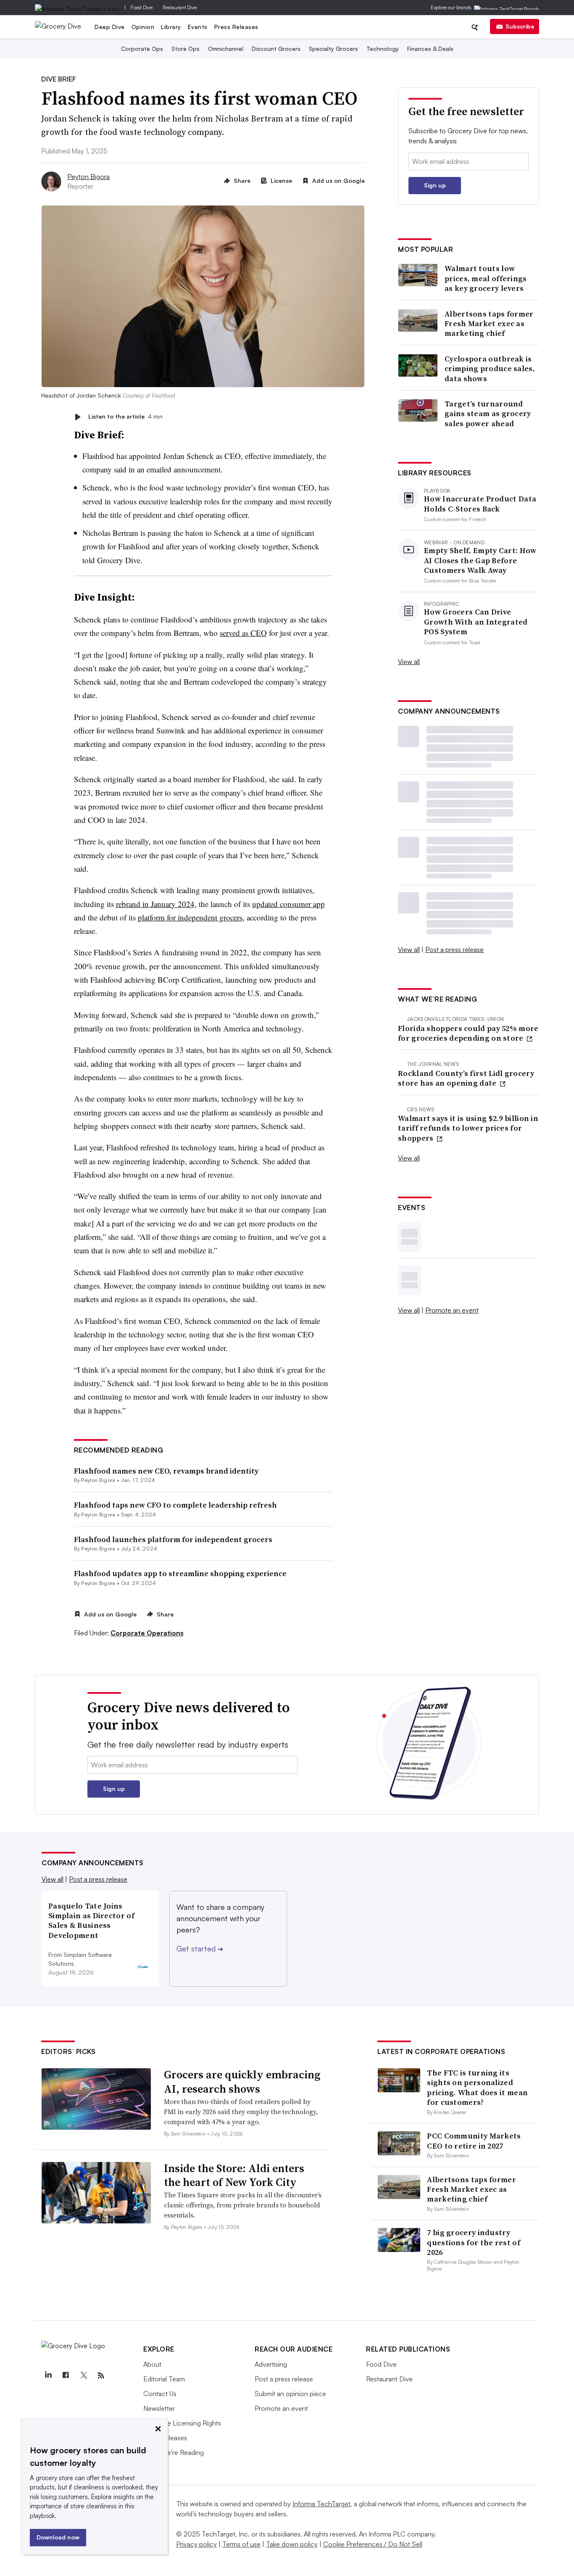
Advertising (271, 2364)
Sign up (435, 185)
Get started (200, 1948)
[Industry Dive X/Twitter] (83, 2376)
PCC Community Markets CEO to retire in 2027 (474, 2141)
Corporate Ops (142, 49)
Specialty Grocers (333, 49)
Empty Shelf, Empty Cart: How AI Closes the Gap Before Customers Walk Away (480, 560)
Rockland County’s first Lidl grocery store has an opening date (466, 1078)
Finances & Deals (430, 49)
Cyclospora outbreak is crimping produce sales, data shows (490, 369)
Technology (383, 49)
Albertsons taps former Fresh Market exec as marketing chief (489, 324)
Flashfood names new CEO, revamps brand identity (166, 1471)
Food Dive (142, 7)
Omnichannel (226, 49)
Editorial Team (164, 2379)
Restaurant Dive (180, 7)
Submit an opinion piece (290, 2394)
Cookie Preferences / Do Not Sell (373, 2544)
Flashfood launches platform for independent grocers (173, 1539)
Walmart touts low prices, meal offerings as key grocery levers (486, 278)
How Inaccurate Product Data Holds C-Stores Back (480, 504)
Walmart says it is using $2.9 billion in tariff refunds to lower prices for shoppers (468, 1128)
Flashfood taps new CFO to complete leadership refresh (175, 1505)
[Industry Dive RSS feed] (101, 2376)
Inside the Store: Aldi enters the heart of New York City (234, 2175)
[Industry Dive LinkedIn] (48, 2376)
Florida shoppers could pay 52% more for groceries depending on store (468, 1033)
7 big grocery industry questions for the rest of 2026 (474, 2242)
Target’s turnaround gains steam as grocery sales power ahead (488, 414)
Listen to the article (125, 417)
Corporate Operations (147, 1633)
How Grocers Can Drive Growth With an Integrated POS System (476, 622)
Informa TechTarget (321, 2504)
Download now (58, 2537)
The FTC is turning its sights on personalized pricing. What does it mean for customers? (477, 2087)
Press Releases (236, 27)
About (152, 2364)
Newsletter (159, 2408)
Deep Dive (110, 27)
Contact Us (160, 2394)
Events (198, 27)
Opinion (143, 27)
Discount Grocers (276, 49)
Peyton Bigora (88, 177)
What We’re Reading (174, 2452)
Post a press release (454, 949)
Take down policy (292, 2544)
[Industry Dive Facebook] (66, 2376)
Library (171, 27)
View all (409, 662)
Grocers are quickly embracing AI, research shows (242, 2082)
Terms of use (241, 2544)
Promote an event (452, 1310)
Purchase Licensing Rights (182, 2423)
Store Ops (186, 49)
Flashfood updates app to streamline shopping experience (180, 1573)
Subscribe (520, 26)
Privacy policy (196, 2544)
